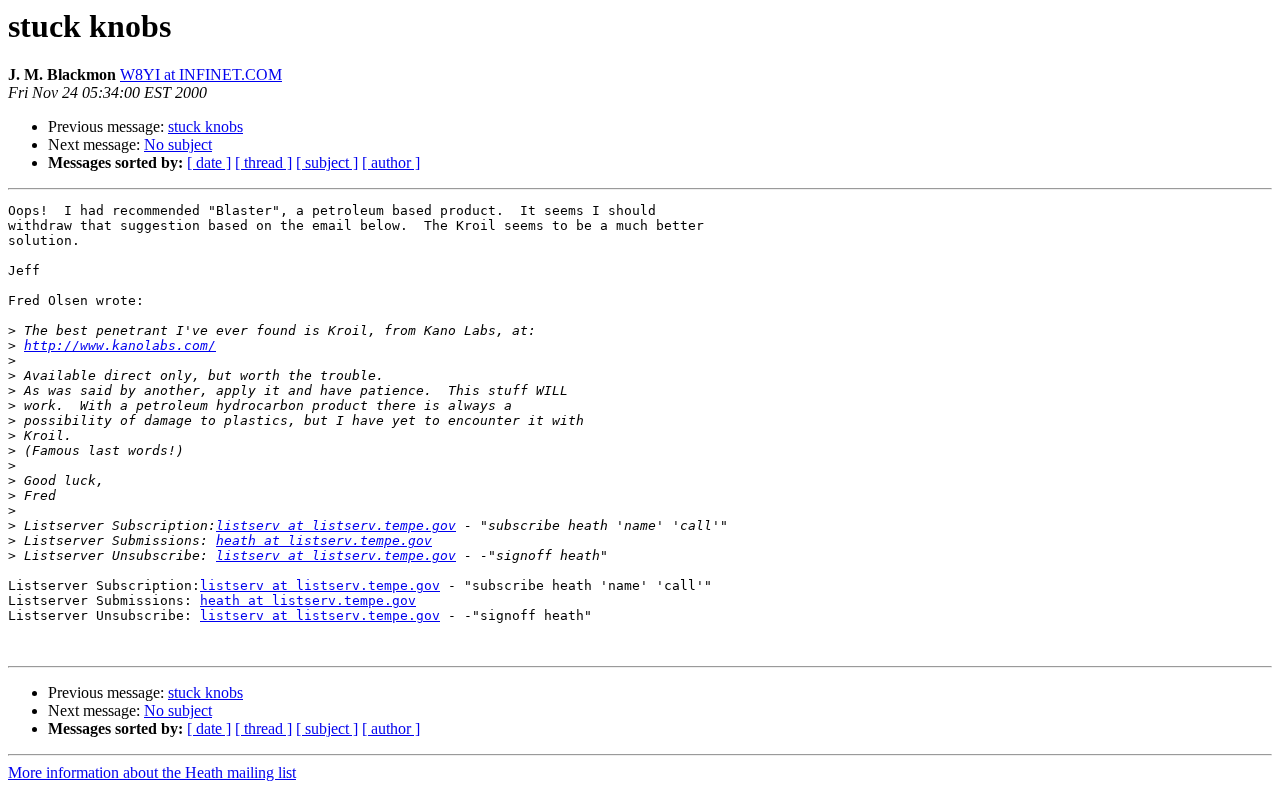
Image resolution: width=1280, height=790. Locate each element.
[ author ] (391, 162)
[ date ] (209, 162)
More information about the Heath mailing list (152, 772)
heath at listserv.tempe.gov (324, 540)
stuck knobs (205, 126)
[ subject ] (327, 162)
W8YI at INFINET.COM (201, 74)
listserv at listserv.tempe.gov (336, 525)
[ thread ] (263, 162)
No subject (178, 144)
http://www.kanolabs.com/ (120, 345)
